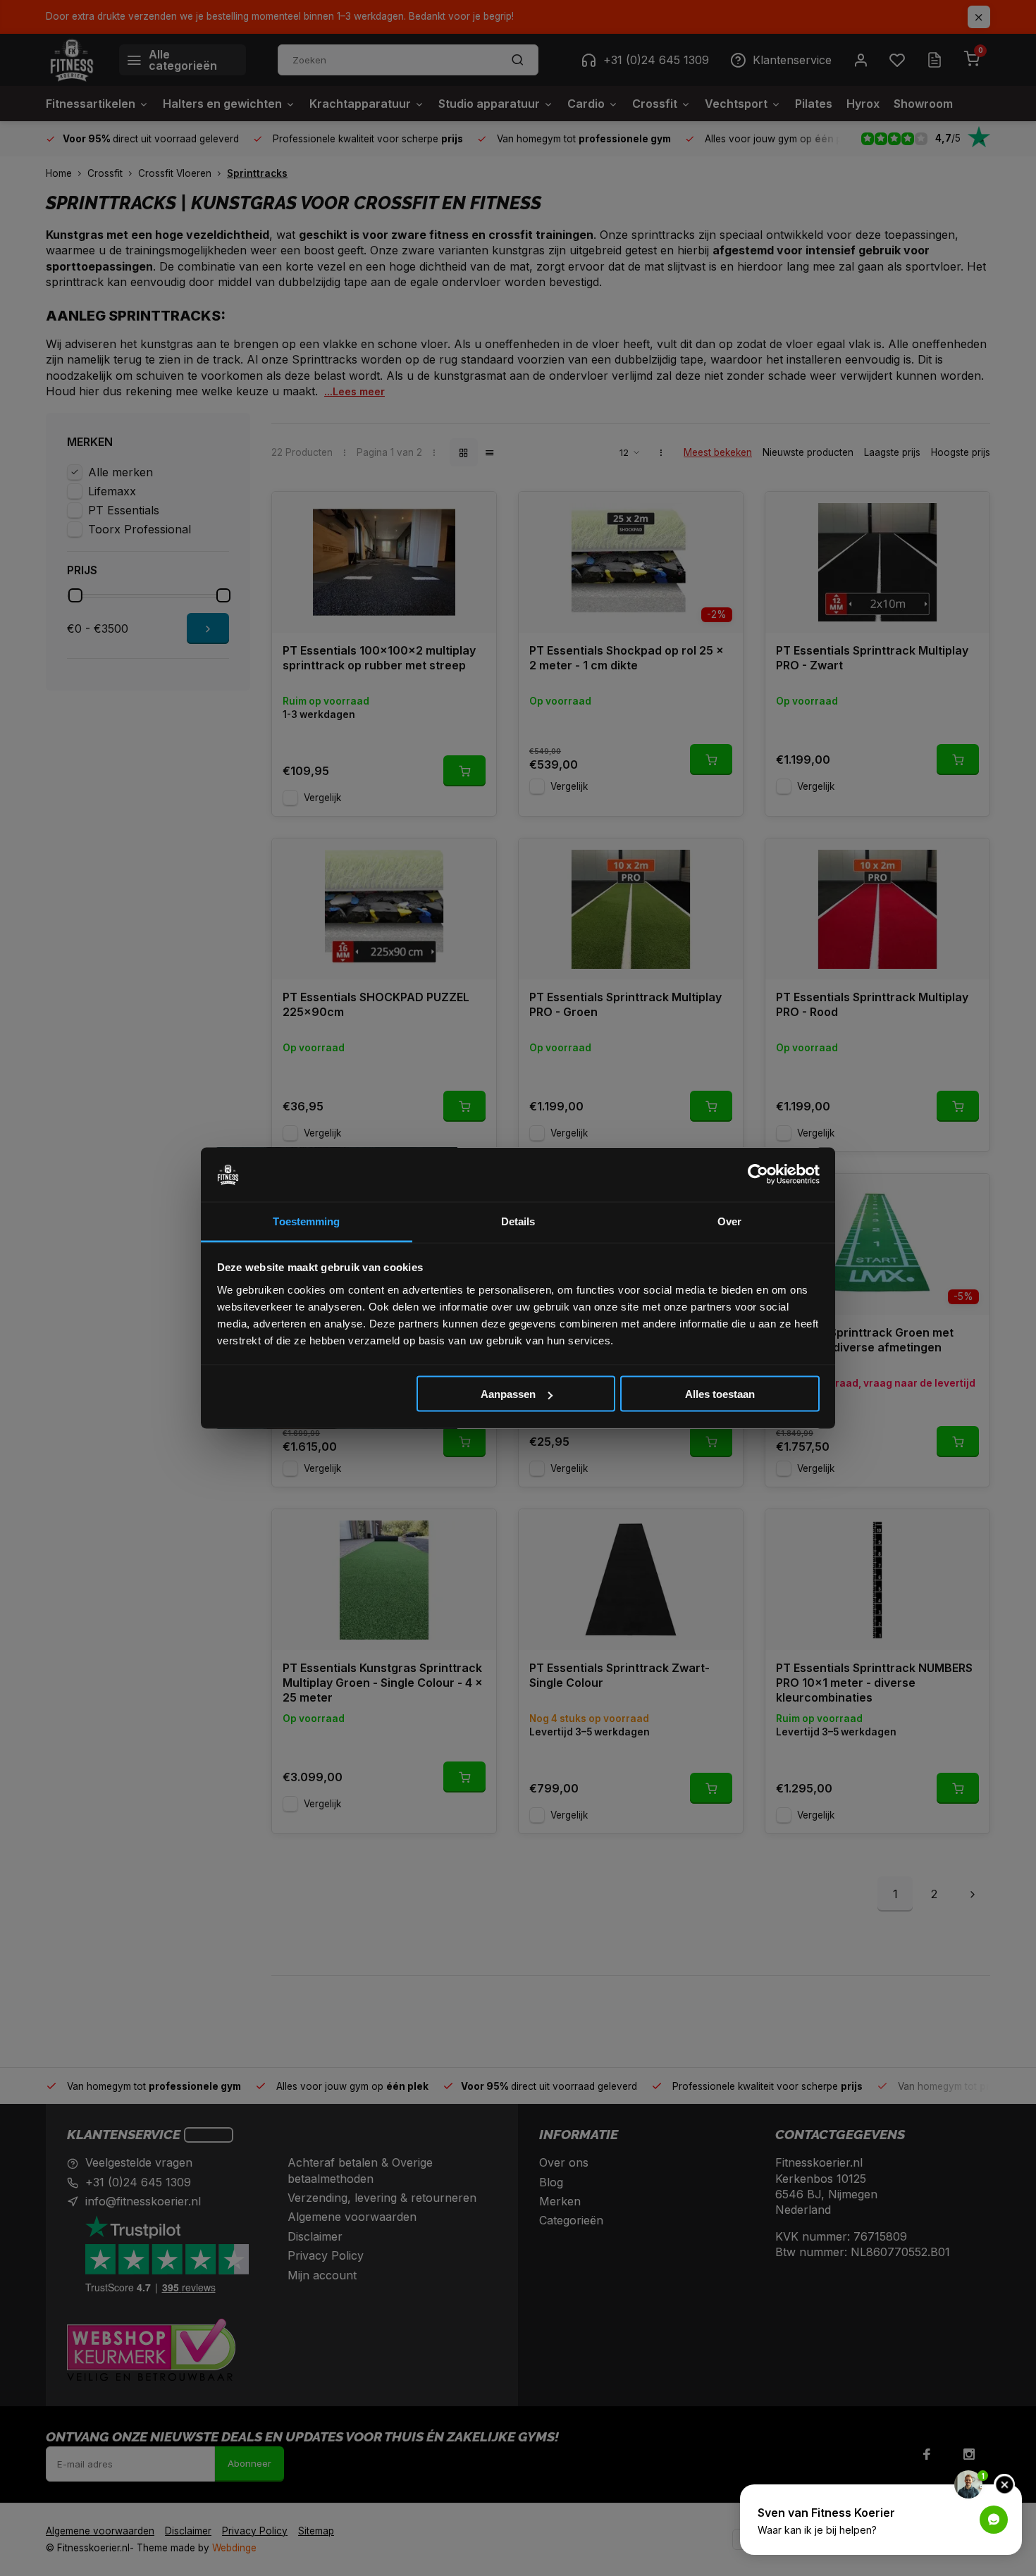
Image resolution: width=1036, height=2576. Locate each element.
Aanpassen (508, 1394)
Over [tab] (729, 1221)
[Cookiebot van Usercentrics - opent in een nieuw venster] (758, 1175)
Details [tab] (518, 1221)
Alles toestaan (720, 1394)
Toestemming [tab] (306, 1221)
